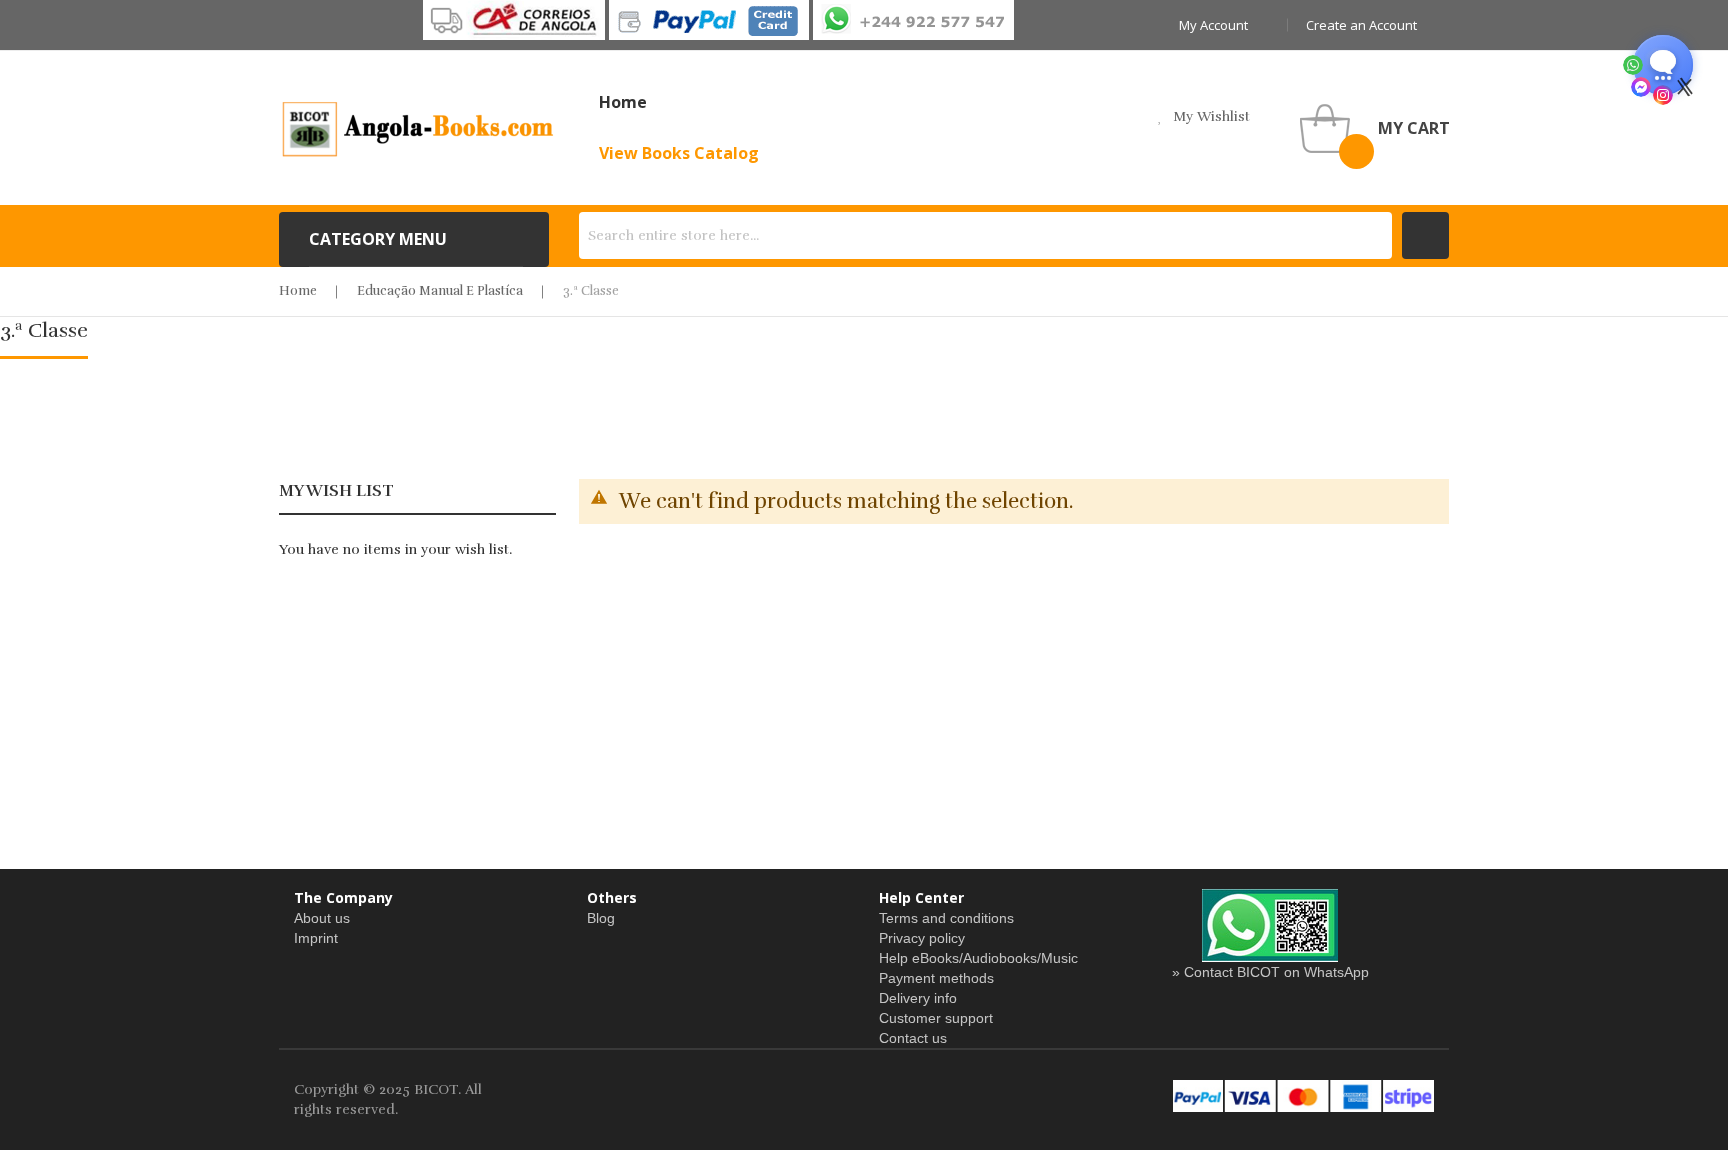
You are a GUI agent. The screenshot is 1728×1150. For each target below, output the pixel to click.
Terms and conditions (946, 918)
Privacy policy (922, 938)
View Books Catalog (679, 153)
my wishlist (1211, 116)
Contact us (913, 1038)
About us (322, 918)
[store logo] (419, 128)
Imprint (316, 938)
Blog (601, 918)
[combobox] (985, 235)
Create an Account (1361, 25)
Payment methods (936, 978)
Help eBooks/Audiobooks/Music (978, 958)
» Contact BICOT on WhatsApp (1270, 972)
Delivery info (918, 998)
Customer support (936, 1018)
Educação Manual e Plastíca (440, 291)
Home (298, 291)
